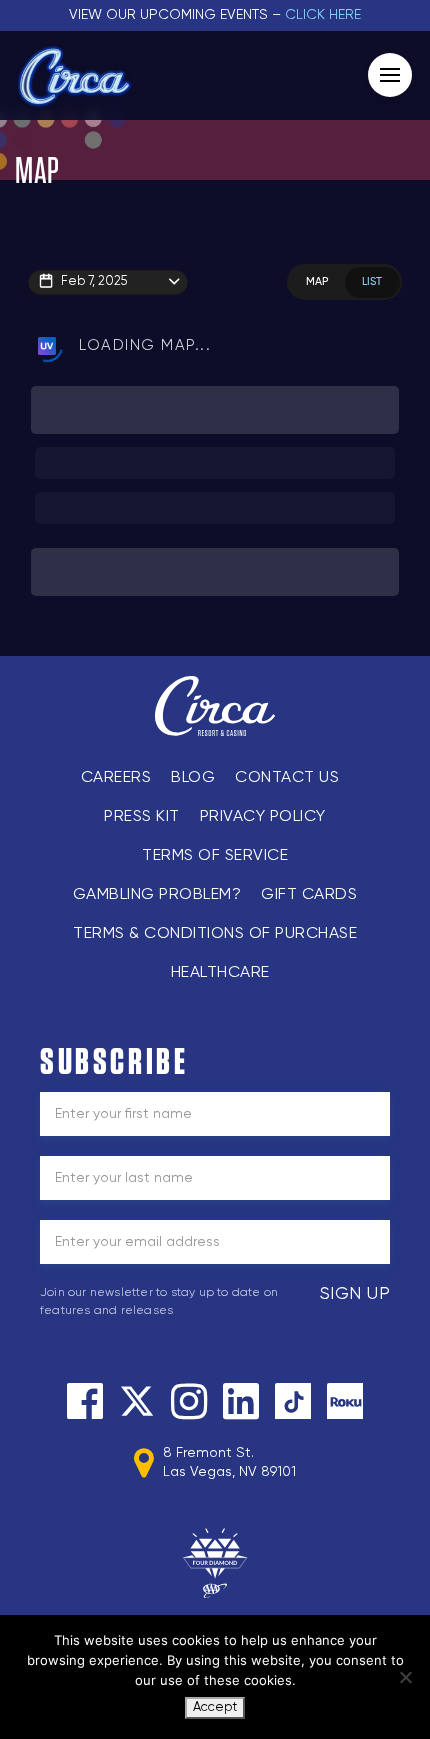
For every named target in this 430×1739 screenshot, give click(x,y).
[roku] (345, 1401)
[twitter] (137, 1401)
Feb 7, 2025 (94, 281)
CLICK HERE (323, 15)
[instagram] (189, 1401)
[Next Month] (284, 303)
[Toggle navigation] (390, 75)
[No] (405, 1677)
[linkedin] (241, 1401)
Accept (215, 1707)
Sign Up (355, 1294)
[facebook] (85, 1401)
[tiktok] (293, 1401)
